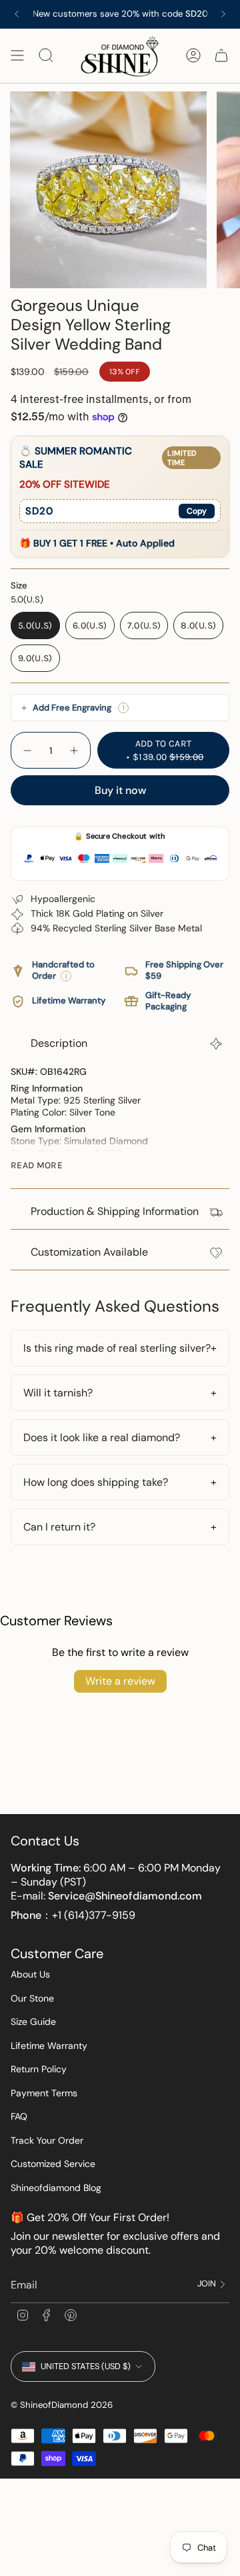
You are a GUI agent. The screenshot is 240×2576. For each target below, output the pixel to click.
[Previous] (17, 14)
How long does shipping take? (96, 1482)
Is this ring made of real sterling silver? (117, 1348)
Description (59, 1043)
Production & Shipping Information (115, 1211)
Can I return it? (59, 1527)
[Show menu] (17, 56)
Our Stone (32, 1998)
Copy (197, 511)
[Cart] (221, 56)
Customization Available (89, 1252)
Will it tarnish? (58, 1393)
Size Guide (33, 2022)
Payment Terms (44, 2093)
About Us (30, 1974)
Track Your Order (47, 2140)
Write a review (120, 1681)
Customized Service (53, 2164)
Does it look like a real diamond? (102, 1437)
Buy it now (120, 790)
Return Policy (39, 2069)
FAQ (19, 2116)
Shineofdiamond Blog (56, 2188)
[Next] (223, 14)
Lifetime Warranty (49, 2046)
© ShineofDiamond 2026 (62, 2405)
